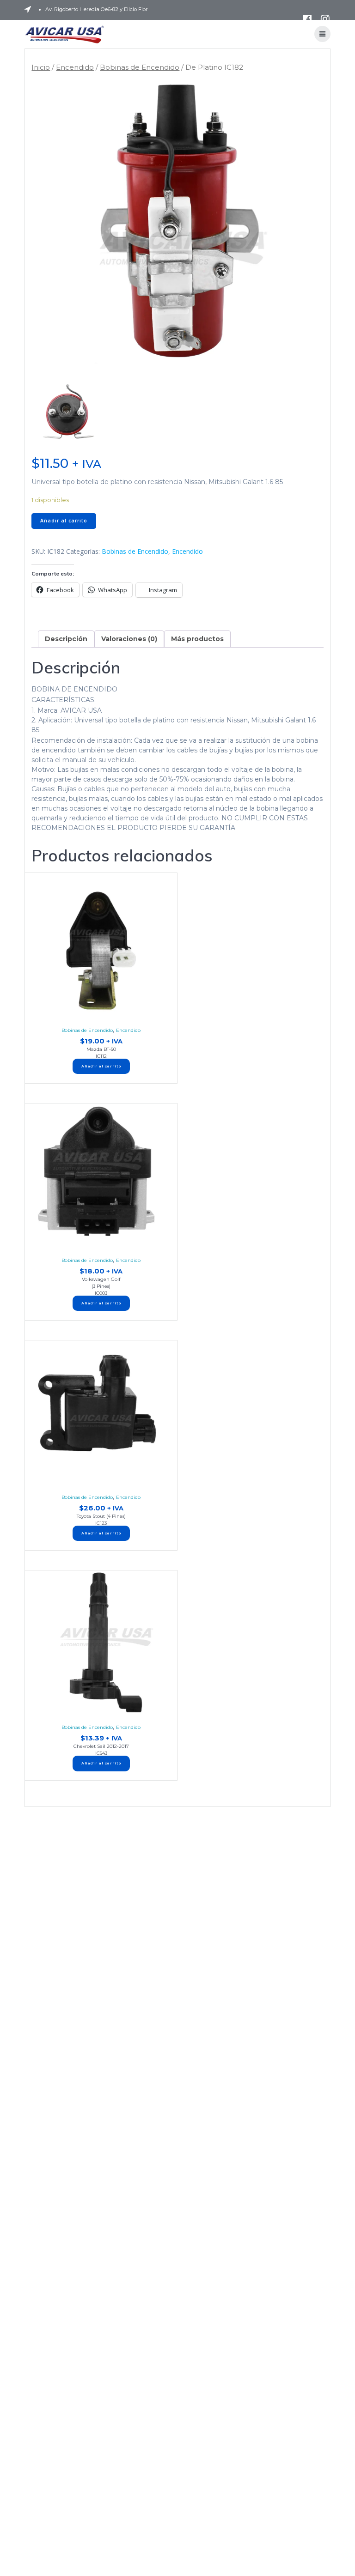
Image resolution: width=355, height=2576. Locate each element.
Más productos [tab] (197, 639)
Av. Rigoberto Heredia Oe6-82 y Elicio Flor (97, 9)
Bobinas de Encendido (140, 67)
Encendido (75, 67)
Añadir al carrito (64, 521)
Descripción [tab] (66, 639)
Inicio (41, 67)
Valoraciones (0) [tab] (129, 639)
